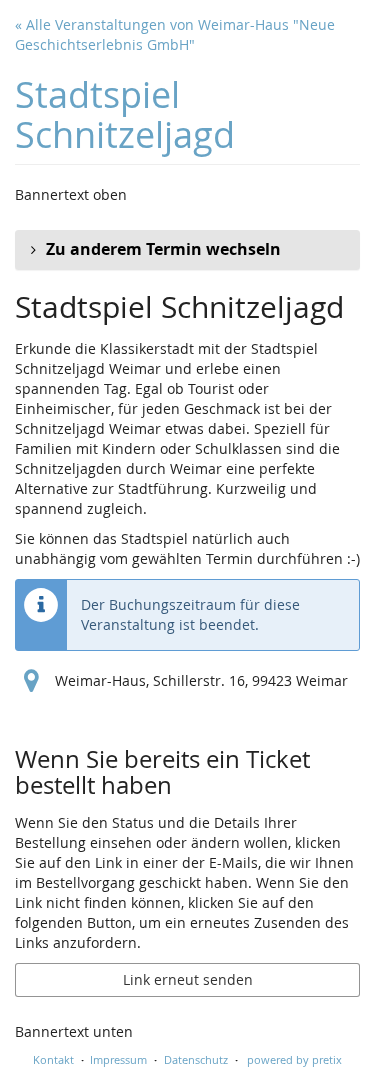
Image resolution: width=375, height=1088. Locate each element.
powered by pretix (294, 1059)
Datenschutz (196, 1059)
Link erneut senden (188, 979)
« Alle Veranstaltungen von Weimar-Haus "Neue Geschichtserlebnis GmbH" (175, 34)
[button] (187, 250)
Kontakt (53, 1059)
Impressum (118, 1059)
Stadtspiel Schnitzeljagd (125, 114)
